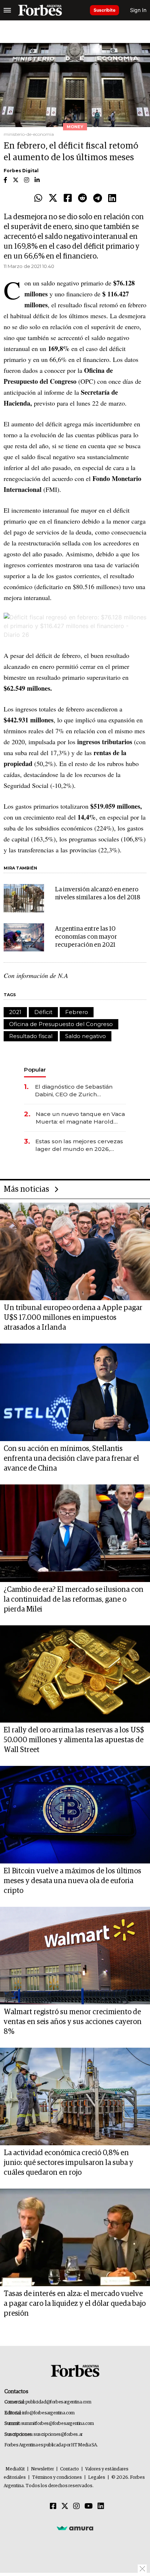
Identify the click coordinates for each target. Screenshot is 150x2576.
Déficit (43, 1012)
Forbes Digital (21, 171)
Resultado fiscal (31, 1036)
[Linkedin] (112, 198)
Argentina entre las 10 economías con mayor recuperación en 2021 (86, 937)
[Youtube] (89, 2506)
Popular (35, 1070)
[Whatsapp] (38, 198)
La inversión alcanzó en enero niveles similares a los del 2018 (98, 894)
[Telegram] (98, 198)
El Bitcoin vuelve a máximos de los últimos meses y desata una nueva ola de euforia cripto (72, 1881)
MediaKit (15, 2469)
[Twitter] (53, 198)
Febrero (77, 1012)
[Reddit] (82, 198)
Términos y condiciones (57, 2478)
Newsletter (42, 2469)
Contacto (70, 2469)
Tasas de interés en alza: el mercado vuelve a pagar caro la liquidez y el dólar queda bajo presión (75, 2304)
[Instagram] (76, 2506)
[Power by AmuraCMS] (75, 2528)
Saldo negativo (86, 1036)
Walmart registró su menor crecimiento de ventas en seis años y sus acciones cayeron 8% (73, 2022)
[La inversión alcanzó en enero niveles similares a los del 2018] (24, 898)
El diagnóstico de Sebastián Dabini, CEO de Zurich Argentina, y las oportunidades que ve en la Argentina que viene (78, 1091)
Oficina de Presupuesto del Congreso (61, 1024)
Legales (97, 2478)
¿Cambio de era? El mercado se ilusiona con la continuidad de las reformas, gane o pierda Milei (74, 1599)
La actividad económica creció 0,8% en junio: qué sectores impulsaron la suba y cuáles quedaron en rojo (68, 2163)
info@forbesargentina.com (48, 2413)
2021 (15, 1012)
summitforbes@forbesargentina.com (58, 2424)
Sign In (138, 10)
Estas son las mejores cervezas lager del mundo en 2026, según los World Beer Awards (79, 1145)
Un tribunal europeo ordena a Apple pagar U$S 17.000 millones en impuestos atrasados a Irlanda (73, 1318)
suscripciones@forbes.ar (58, 2435)
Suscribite (104, 10)
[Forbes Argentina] (40, 10)
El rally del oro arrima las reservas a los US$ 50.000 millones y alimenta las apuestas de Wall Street (74, 1740)
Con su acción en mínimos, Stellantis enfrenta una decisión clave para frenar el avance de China (71, 1459)
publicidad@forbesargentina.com (58, 2402)
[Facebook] (68, 198)
